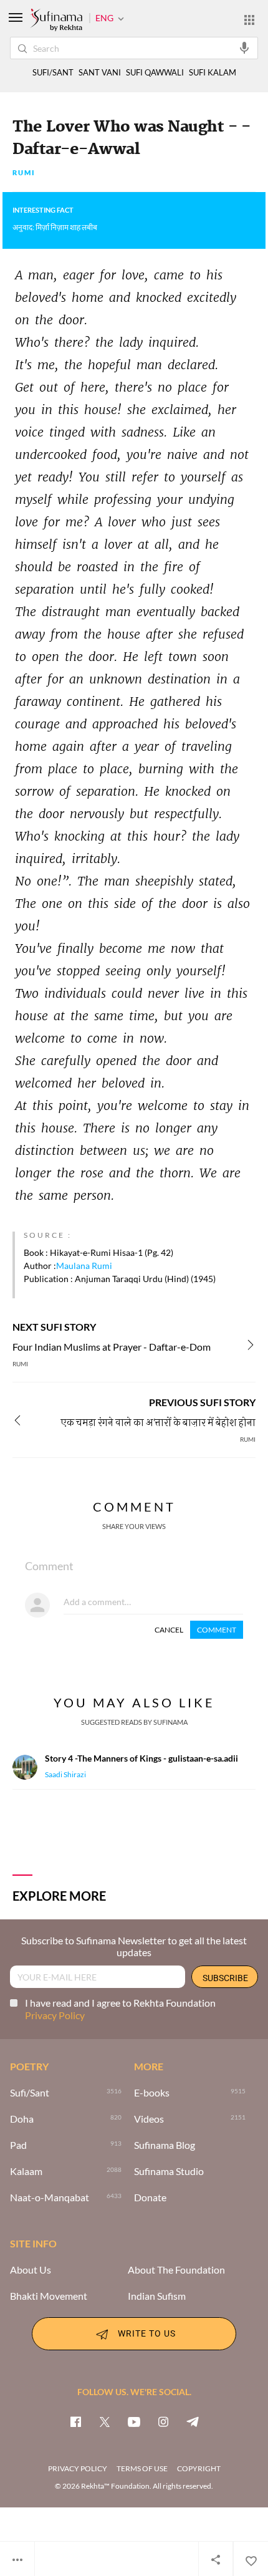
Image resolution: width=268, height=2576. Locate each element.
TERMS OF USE (142, 2468)
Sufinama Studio (169, 2171)
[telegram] (193, 2421)
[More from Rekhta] (249, 19)
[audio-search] (244, 47)
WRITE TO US (147, 2333)
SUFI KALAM (213, 73)
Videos (149, 2119)
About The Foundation (176, 2270)
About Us (31, 2270)
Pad (18, 2145)
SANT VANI (100, 73)
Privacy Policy (55, 2015)
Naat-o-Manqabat (50, 2197)
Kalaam (26, 2171)
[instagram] (163, 2421)
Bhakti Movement (49, 2296)
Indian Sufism (157, 2296)
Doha (22, 2119)
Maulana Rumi (84, 1266)
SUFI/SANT (53, 73)
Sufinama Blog (165, 2145)
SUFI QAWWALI (155, 73)
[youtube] (134, 2421)
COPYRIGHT (199, 2468)
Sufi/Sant (30, 2093)
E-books (152, 2093)
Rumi (24, 173)
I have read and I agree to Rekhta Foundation (120, 2009)
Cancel (169, 1630)
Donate (150, 2197)
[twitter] (105, 2421)
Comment (217, 1630)
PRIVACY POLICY (78, 2468)
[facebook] (75, 2421)
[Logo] (56, 21)
